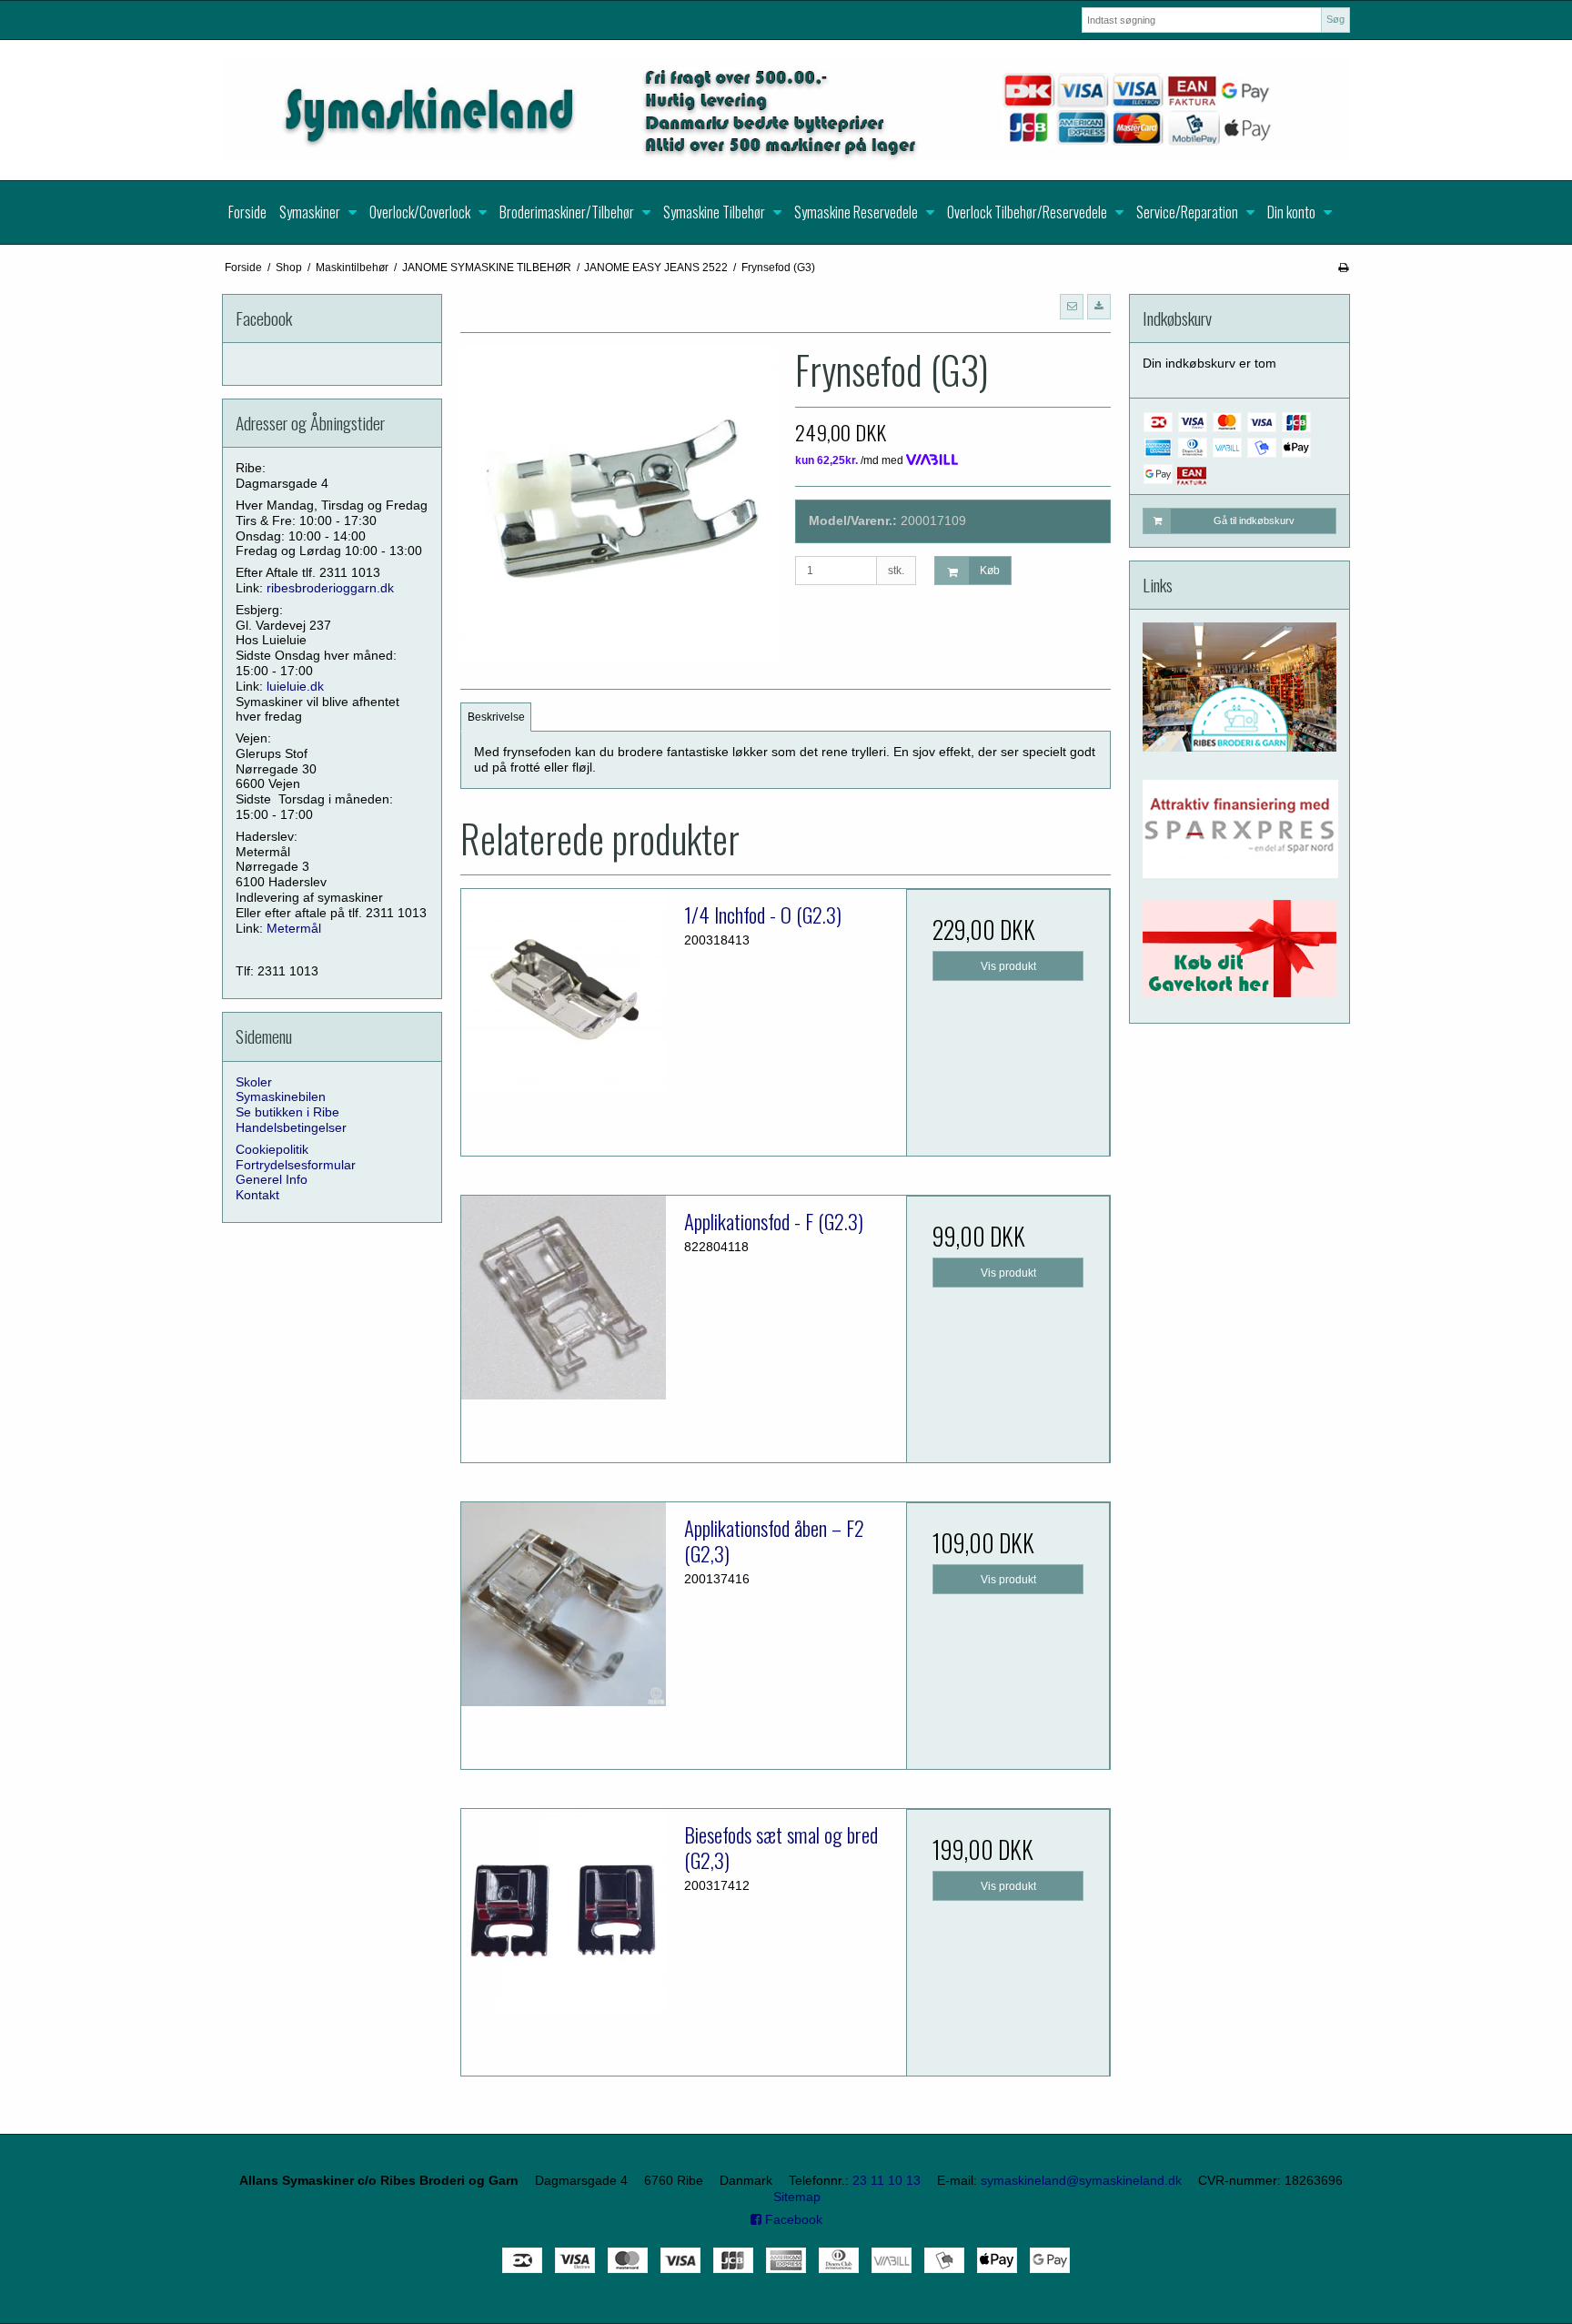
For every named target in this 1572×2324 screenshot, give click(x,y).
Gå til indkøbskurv (1254, 520)
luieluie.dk (295, 686)
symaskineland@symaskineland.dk (1081, 2180)
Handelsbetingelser (291, 1127)
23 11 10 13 (887, 2180)
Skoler (254, 1082)
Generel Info (272, 1179)
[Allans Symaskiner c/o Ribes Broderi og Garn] (786, 110)
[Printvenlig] (1343, 268)
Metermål (294, 928)
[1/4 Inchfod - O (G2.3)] (563, 991)
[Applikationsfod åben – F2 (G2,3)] (563, 1604)
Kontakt (257, 1195)
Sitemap (797, 2197)
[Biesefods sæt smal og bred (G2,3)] (563, 1911)
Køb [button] (990, 571)
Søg (1335, 19)
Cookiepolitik (272, 1149)
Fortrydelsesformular (296, 1165)
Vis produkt (1008, 966)
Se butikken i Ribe (287, 1112)
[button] (1072, 307)
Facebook (792, 2219)
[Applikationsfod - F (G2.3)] (563, 1298)
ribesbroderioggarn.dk (330, 588)
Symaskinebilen (281, 1096)
